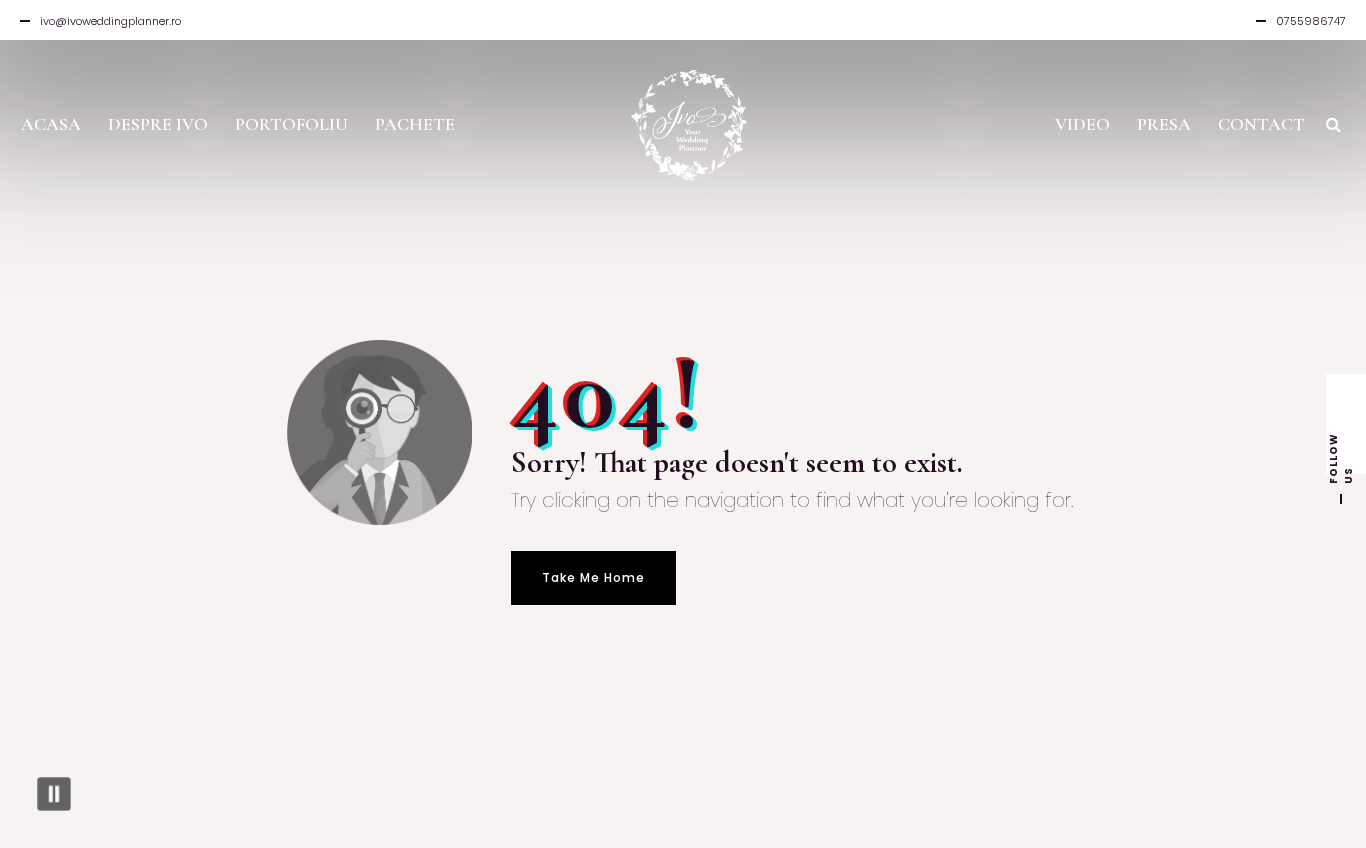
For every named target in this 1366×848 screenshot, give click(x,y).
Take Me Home (593, 577)
